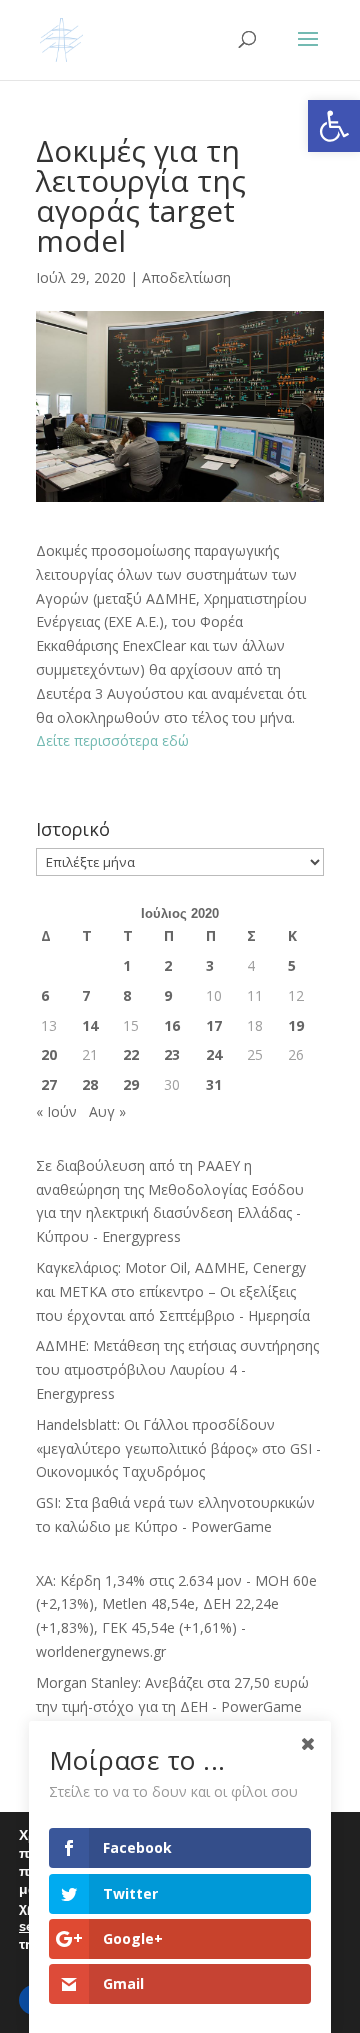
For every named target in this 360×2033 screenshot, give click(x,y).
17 (214, 1025)
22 (131, 1054)
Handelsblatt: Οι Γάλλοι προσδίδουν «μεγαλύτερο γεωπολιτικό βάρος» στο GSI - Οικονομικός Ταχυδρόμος (178, 1448)
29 (131, 1084)
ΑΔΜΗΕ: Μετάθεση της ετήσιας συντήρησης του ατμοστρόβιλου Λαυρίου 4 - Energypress (177, 1369)
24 (214, 1054)
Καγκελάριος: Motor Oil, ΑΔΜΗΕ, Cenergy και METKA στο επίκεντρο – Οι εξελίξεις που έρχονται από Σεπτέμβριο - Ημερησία (173, 1291)
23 (172, 1054)
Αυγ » (107, 1111)
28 (90, 1084)
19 (296, 1025)
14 (90, 1025)
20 (49, 1054)
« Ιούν (56, 1111)
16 (172, 1025)
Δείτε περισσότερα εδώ (114, 740)
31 (214, 1084)
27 (49, 1084)
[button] (334, 126)
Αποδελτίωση (186, 277)
